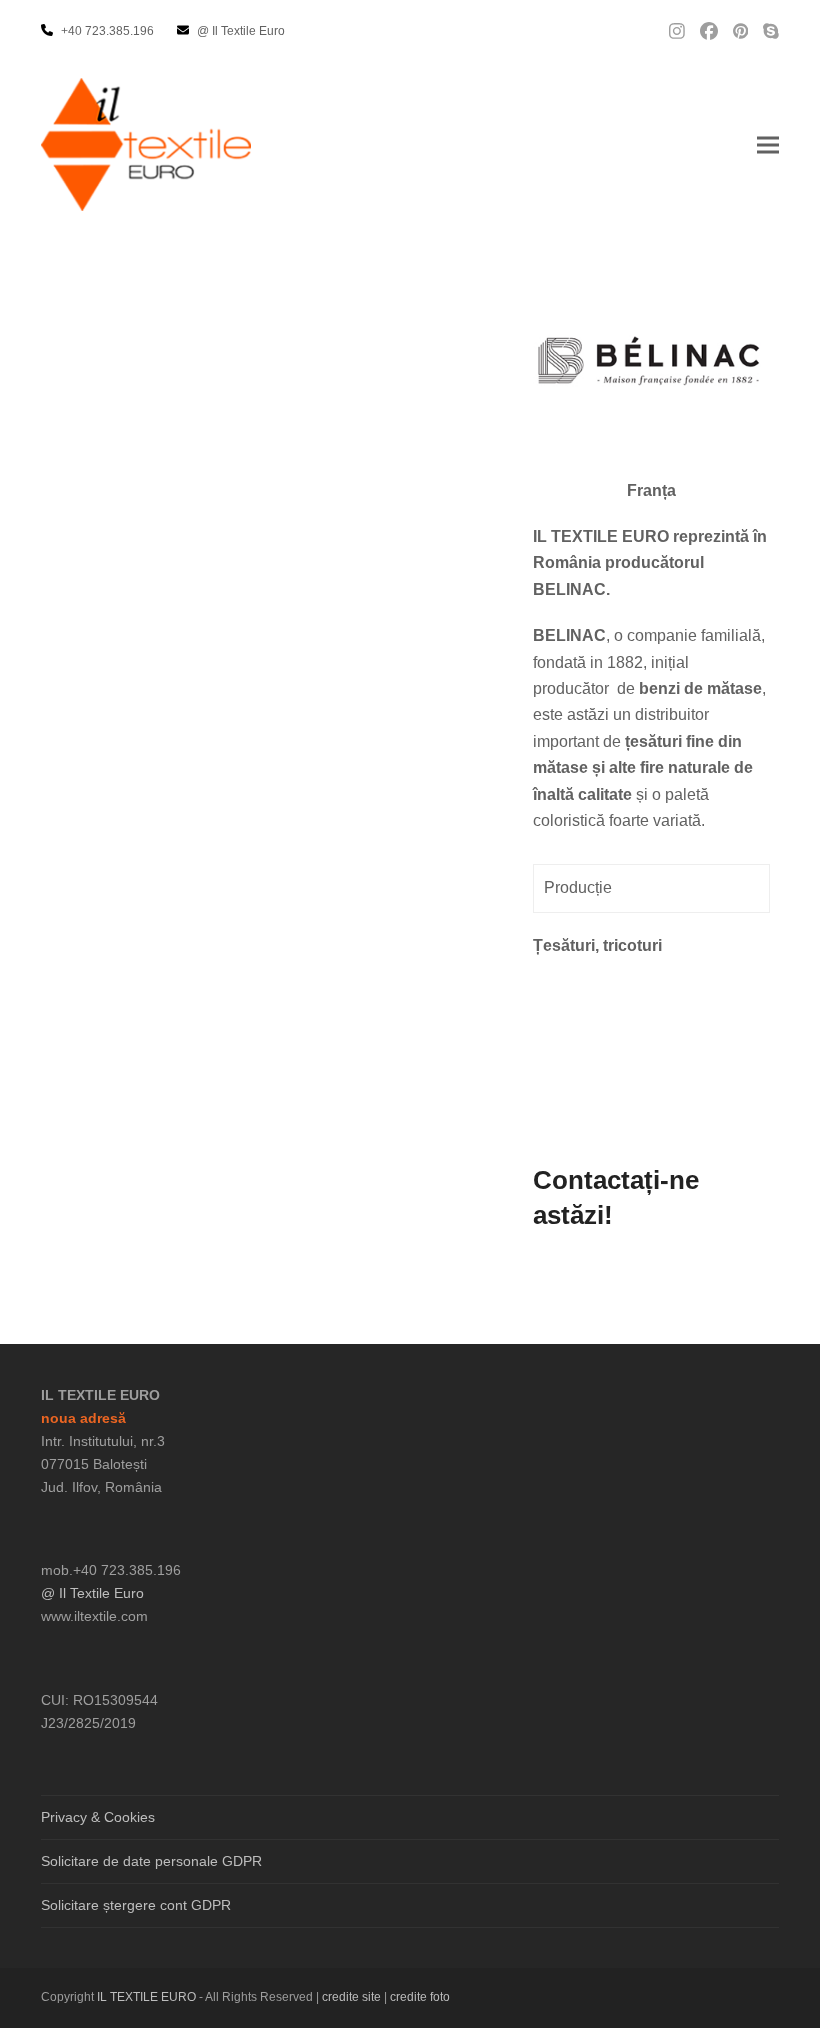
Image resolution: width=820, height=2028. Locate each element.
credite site (351, 1997)
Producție (578, 887)
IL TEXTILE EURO (148, 1997)
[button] (768, 144)
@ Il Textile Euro (92, 1593)
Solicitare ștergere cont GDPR (136, 1905)
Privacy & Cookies (98, 1817)
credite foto (420, 1997)
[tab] (651, 888)
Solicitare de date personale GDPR (151, 1861)
